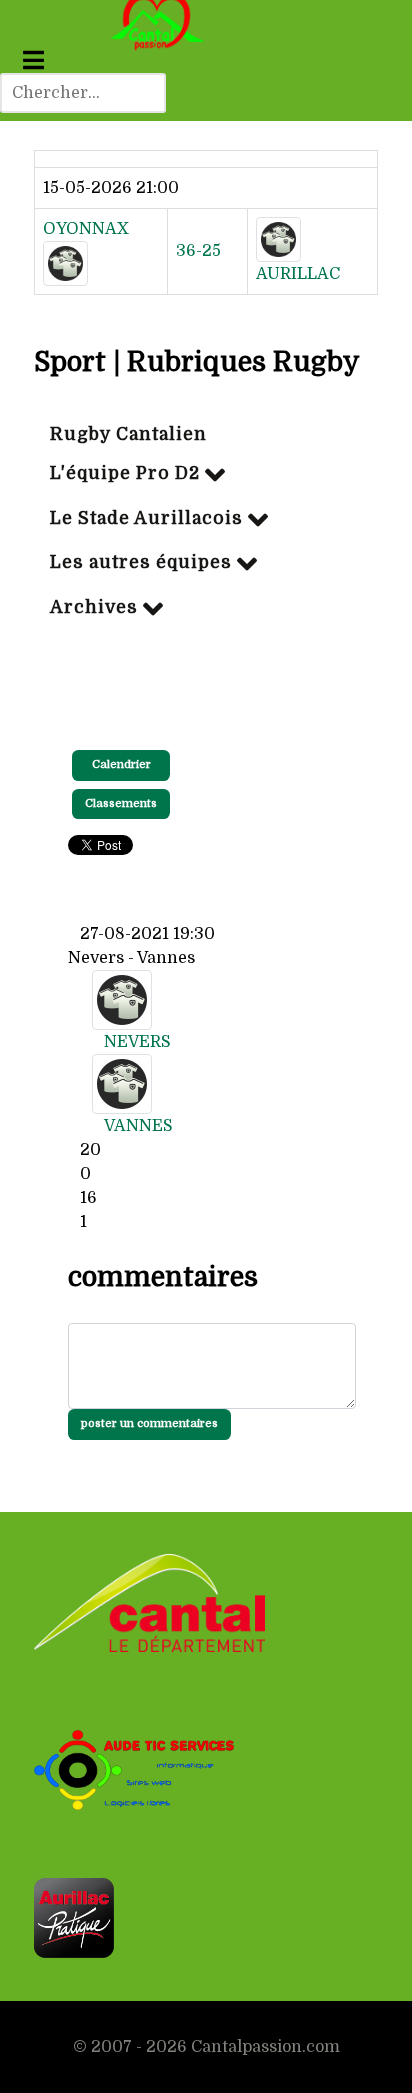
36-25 (198, 251)
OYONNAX (86, 229)
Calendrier (121, 764)
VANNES (138, 1126)
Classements (121, 803)
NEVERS (137, 1042)
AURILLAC (298, 274)
